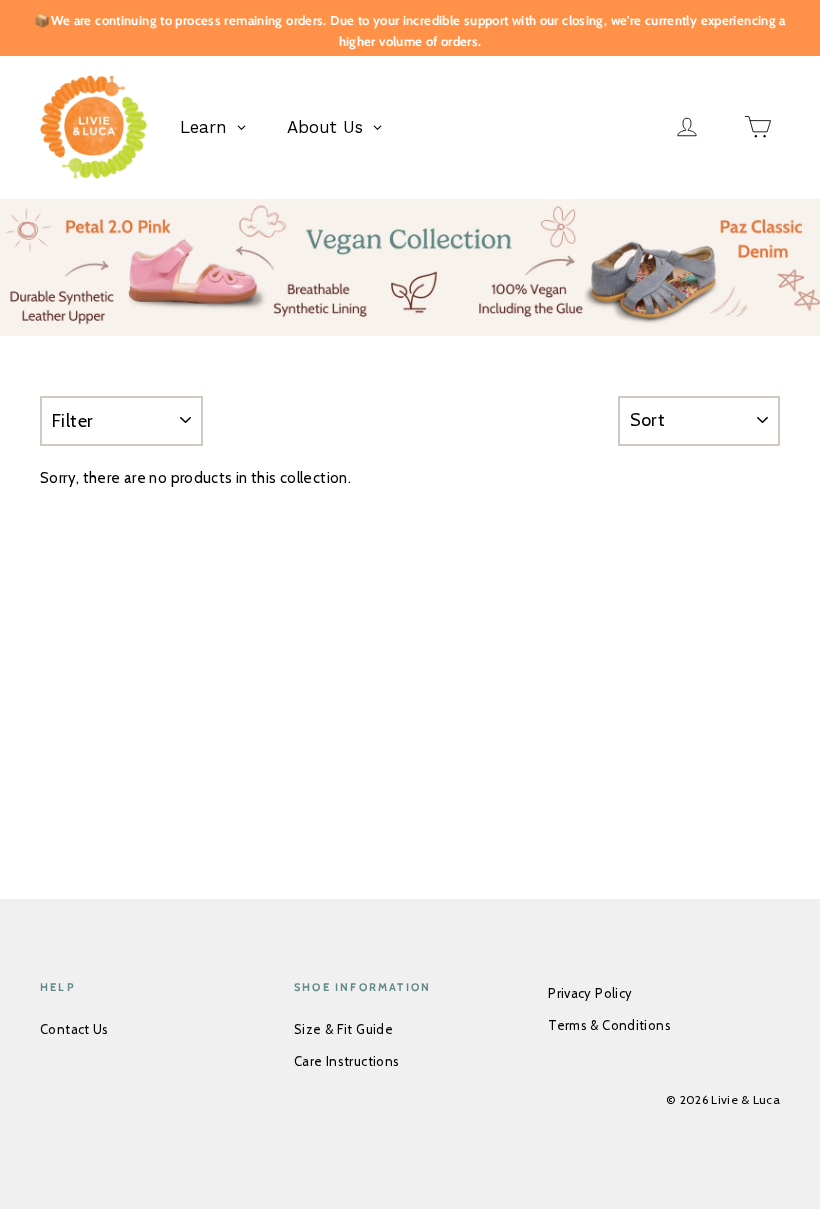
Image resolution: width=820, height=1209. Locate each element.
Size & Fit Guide (343, 1029)
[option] (410, 267)
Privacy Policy (590, 993)
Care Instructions (346, 1061)
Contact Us (74, 1029)
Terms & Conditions (609, 1025)
